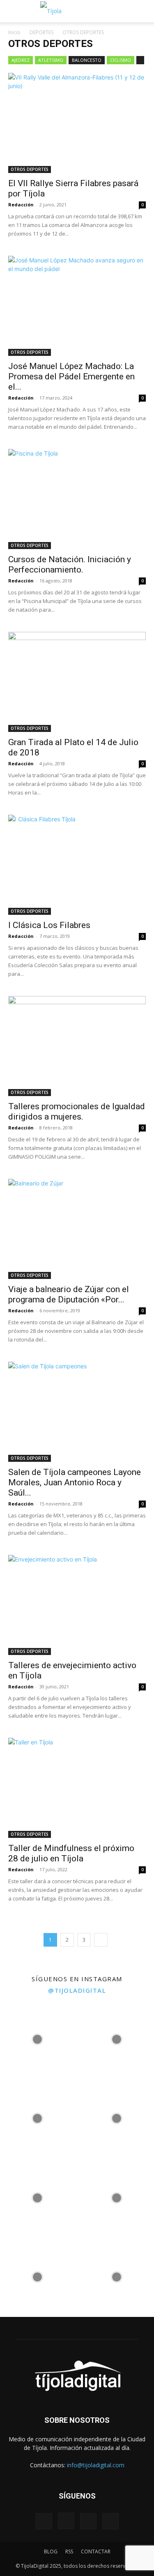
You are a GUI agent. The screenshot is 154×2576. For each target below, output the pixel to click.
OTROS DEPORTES (30, 169)
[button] (13, 11)
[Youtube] (110, 2521)
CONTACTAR (96, 2551)
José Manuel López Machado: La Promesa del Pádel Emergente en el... (71, 376)
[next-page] (101, 1940)
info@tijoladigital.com (96, 2465)
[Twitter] (88, 2521)
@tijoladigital (77, 1990)
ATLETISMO (51, 60)
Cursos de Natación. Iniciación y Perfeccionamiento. (70, 565)
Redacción (21, 205)
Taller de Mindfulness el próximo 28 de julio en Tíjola (71, 1853)
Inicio (14, 32)
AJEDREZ (21, 60)
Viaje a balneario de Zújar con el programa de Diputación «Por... (69, 1294)
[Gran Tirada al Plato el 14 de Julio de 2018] (77, 682)
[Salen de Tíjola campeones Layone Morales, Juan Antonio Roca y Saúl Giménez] (77, 1412)
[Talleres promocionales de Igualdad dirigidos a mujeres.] (77, 1046)
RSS (69, 2551)
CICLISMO (121, 60)
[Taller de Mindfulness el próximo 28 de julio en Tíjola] (77, 1788)
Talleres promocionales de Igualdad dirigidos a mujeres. (77, 1112)
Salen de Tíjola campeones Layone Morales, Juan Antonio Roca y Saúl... (75, 1482)
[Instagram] (66, 2521)
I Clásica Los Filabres (49, 925)
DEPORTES (41, 32)
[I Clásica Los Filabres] (77, 865)
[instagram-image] (38, 2037)
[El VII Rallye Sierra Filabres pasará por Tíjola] (77, 123)
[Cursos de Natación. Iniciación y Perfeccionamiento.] (77, 499)
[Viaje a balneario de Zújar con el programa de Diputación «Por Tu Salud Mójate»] (77, 1229)
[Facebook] (44, 2521)
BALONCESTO (87, 60)
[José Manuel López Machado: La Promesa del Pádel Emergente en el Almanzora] (77, 306)
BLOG (51, 2551)
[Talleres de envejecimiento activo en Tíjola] (77, 1605)
